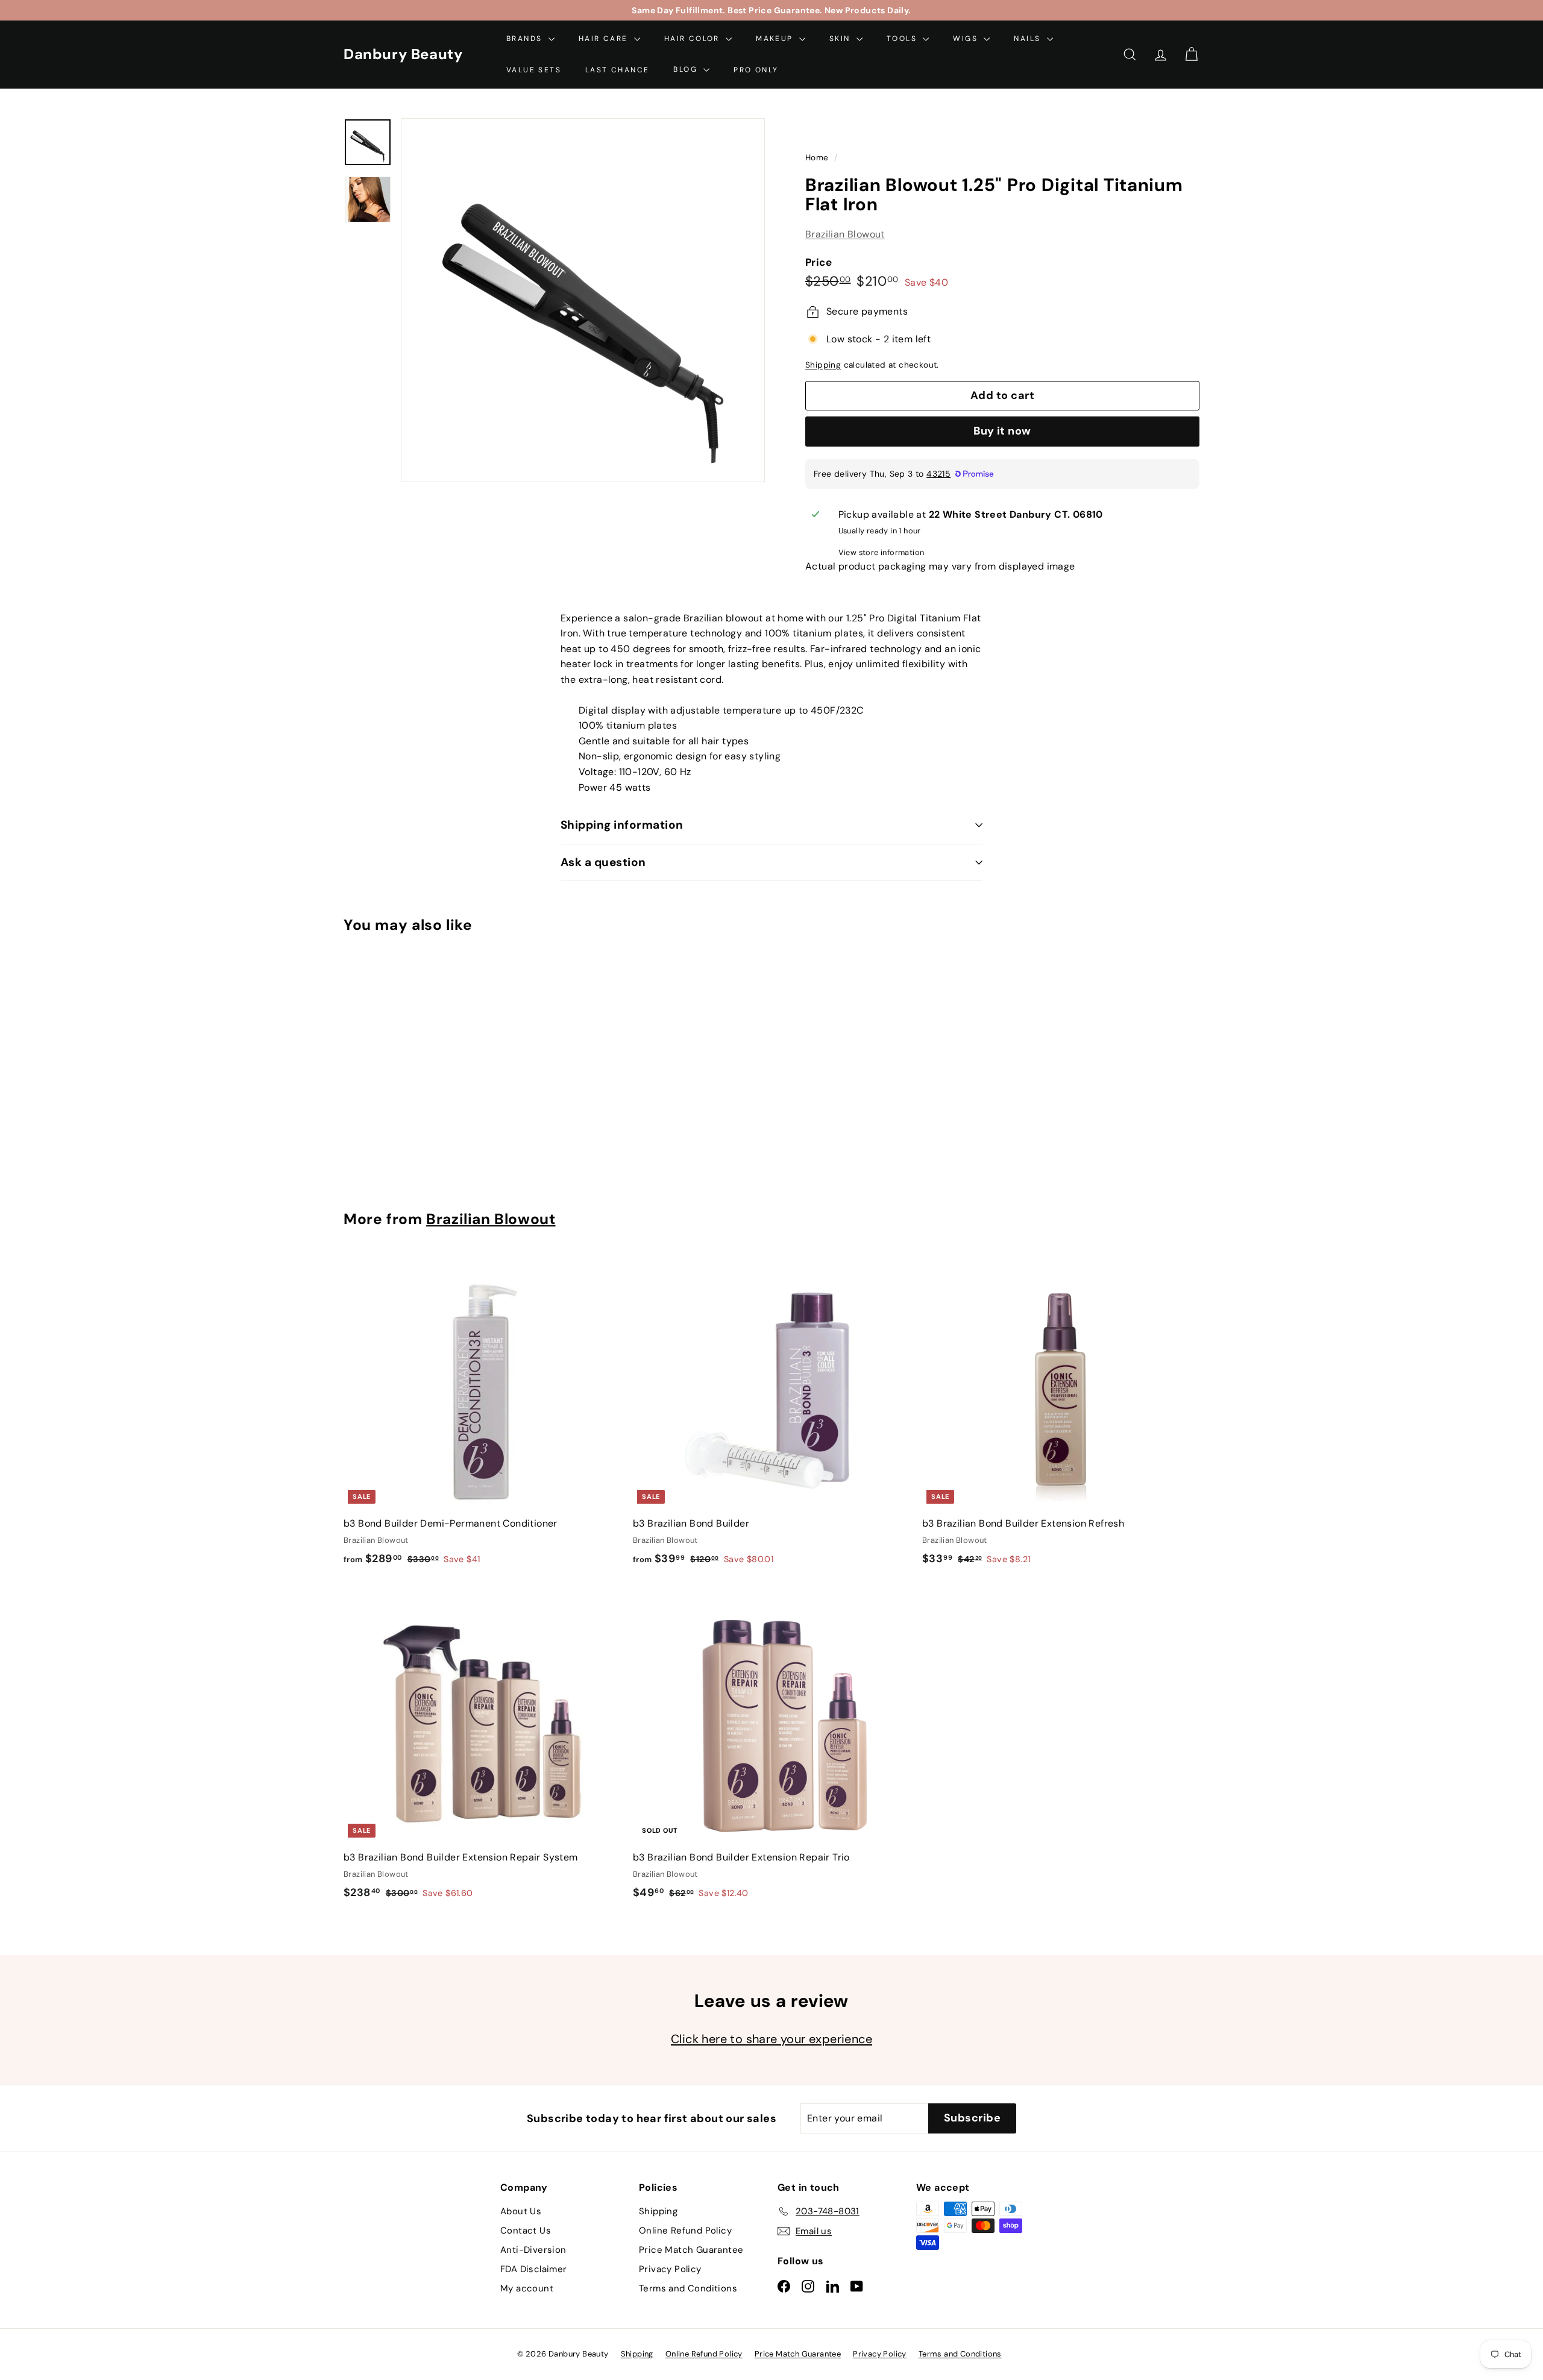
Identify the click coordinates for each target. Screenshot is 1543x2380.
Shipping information (622, 825)
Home (818, 158)
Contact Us (526, 2231)
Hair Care (605, 39)
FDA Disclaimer (534, 2269)
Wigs (967, 39)
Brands (526, 39)
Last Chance (617, 69)
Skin (841, 39)
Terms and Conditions (688, 2288)
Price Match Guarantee (691, 2250)
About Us (521, 2211)
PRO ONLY (756, 69)
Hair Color (693, 39)
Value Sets (534, 69)
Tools (903, 39)
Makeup (776, 39)
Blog (687, 69)
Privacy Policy (670, 2269)
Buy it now (1002, 432)
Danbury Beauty (403, 54)
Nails (1029, 39)
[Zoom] (583, 300)
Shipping (823, 366)
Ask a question (603, 862)
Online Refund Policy (685, 2231)
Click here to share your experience (771, 2039)
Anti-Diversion (533, 2250)
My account (527, 2288)
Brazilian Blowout (845, 235)
